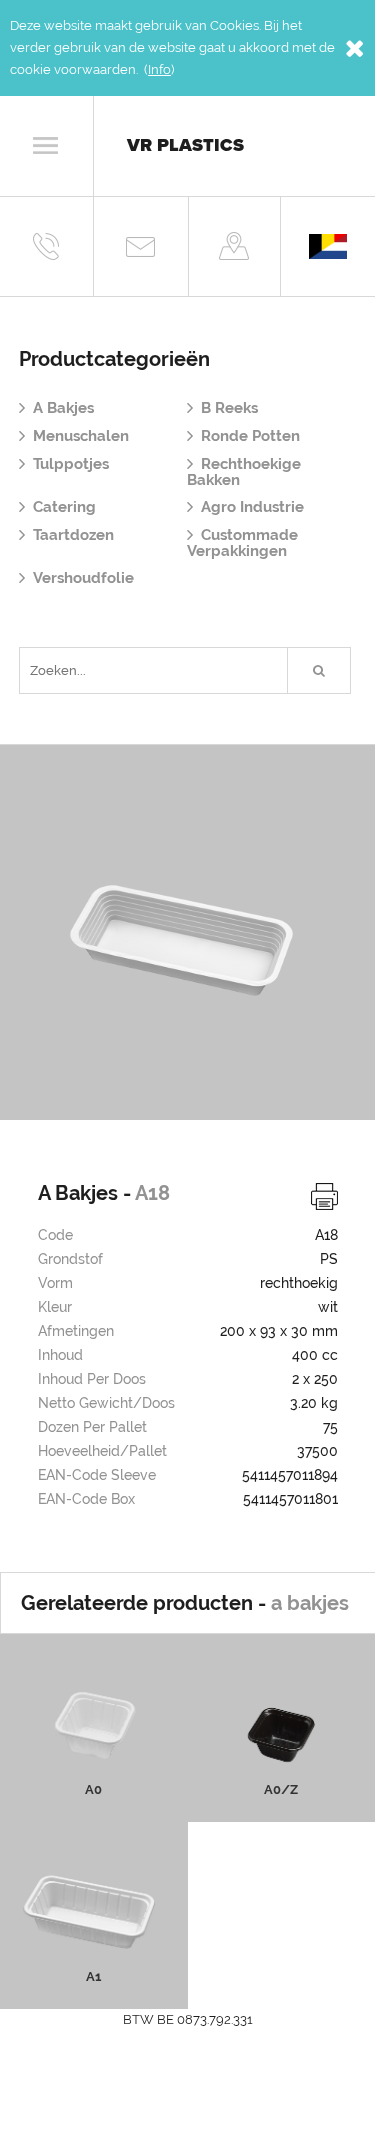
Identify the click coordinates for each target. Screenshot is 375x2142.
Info (159, 69)
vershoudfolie (83, 578)
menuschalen (81, 436)
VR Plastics (185, 145)
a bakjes (63, 408)
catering (64, 507)
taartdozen (73, 535)
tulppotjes (71, 464)
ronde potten (250, 436)
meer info (93, 1767)
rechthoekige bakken (244, 472)
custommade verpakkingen (242, 543)
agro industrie (252, 507)
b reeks (229, 408)
